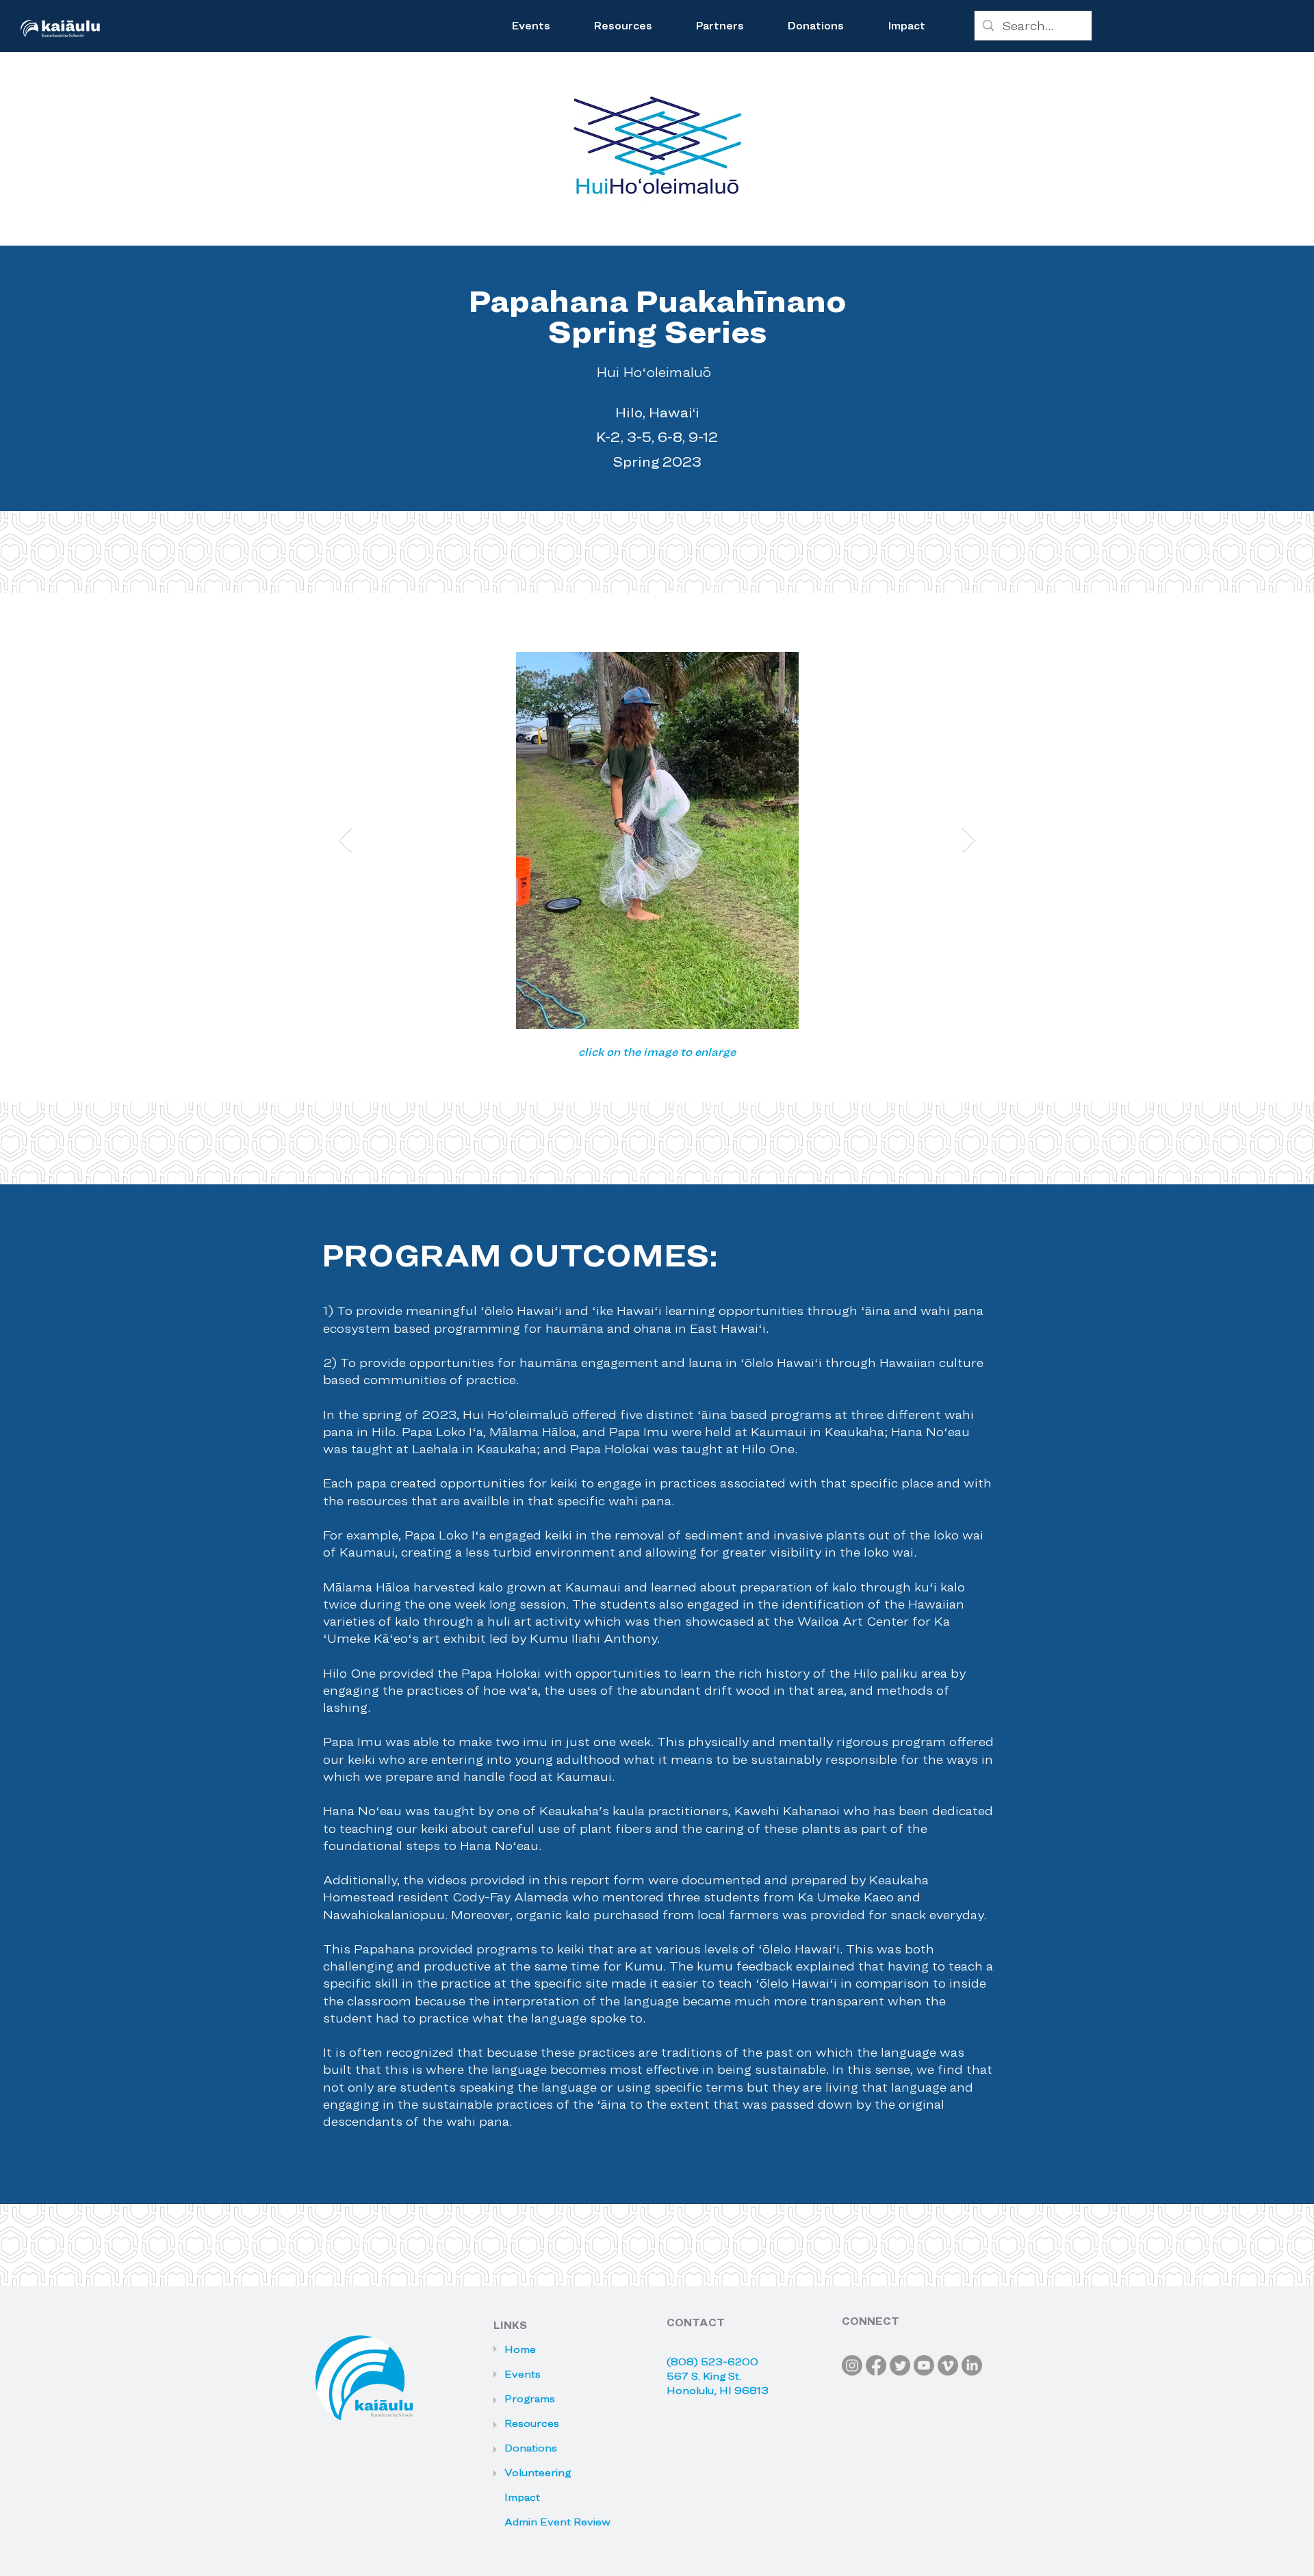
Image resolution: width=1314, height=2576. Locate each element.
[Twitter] (900, 2365)
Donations (531, 2448)
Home (520, 2350)
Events (523, 2374)
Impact (522, 2497)
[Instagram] (852, 2365)
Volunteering (538, 2473)
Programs (530, 2399)
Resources (532, 2423)
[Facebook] (876, 2365)
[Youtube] (924, 2365)
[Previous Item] (345, 841)
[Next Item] (969, 841)
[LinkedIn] (972, 2365)
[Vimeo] (948, 2365)
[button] (623, 26)
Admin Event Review (546, 2522)
